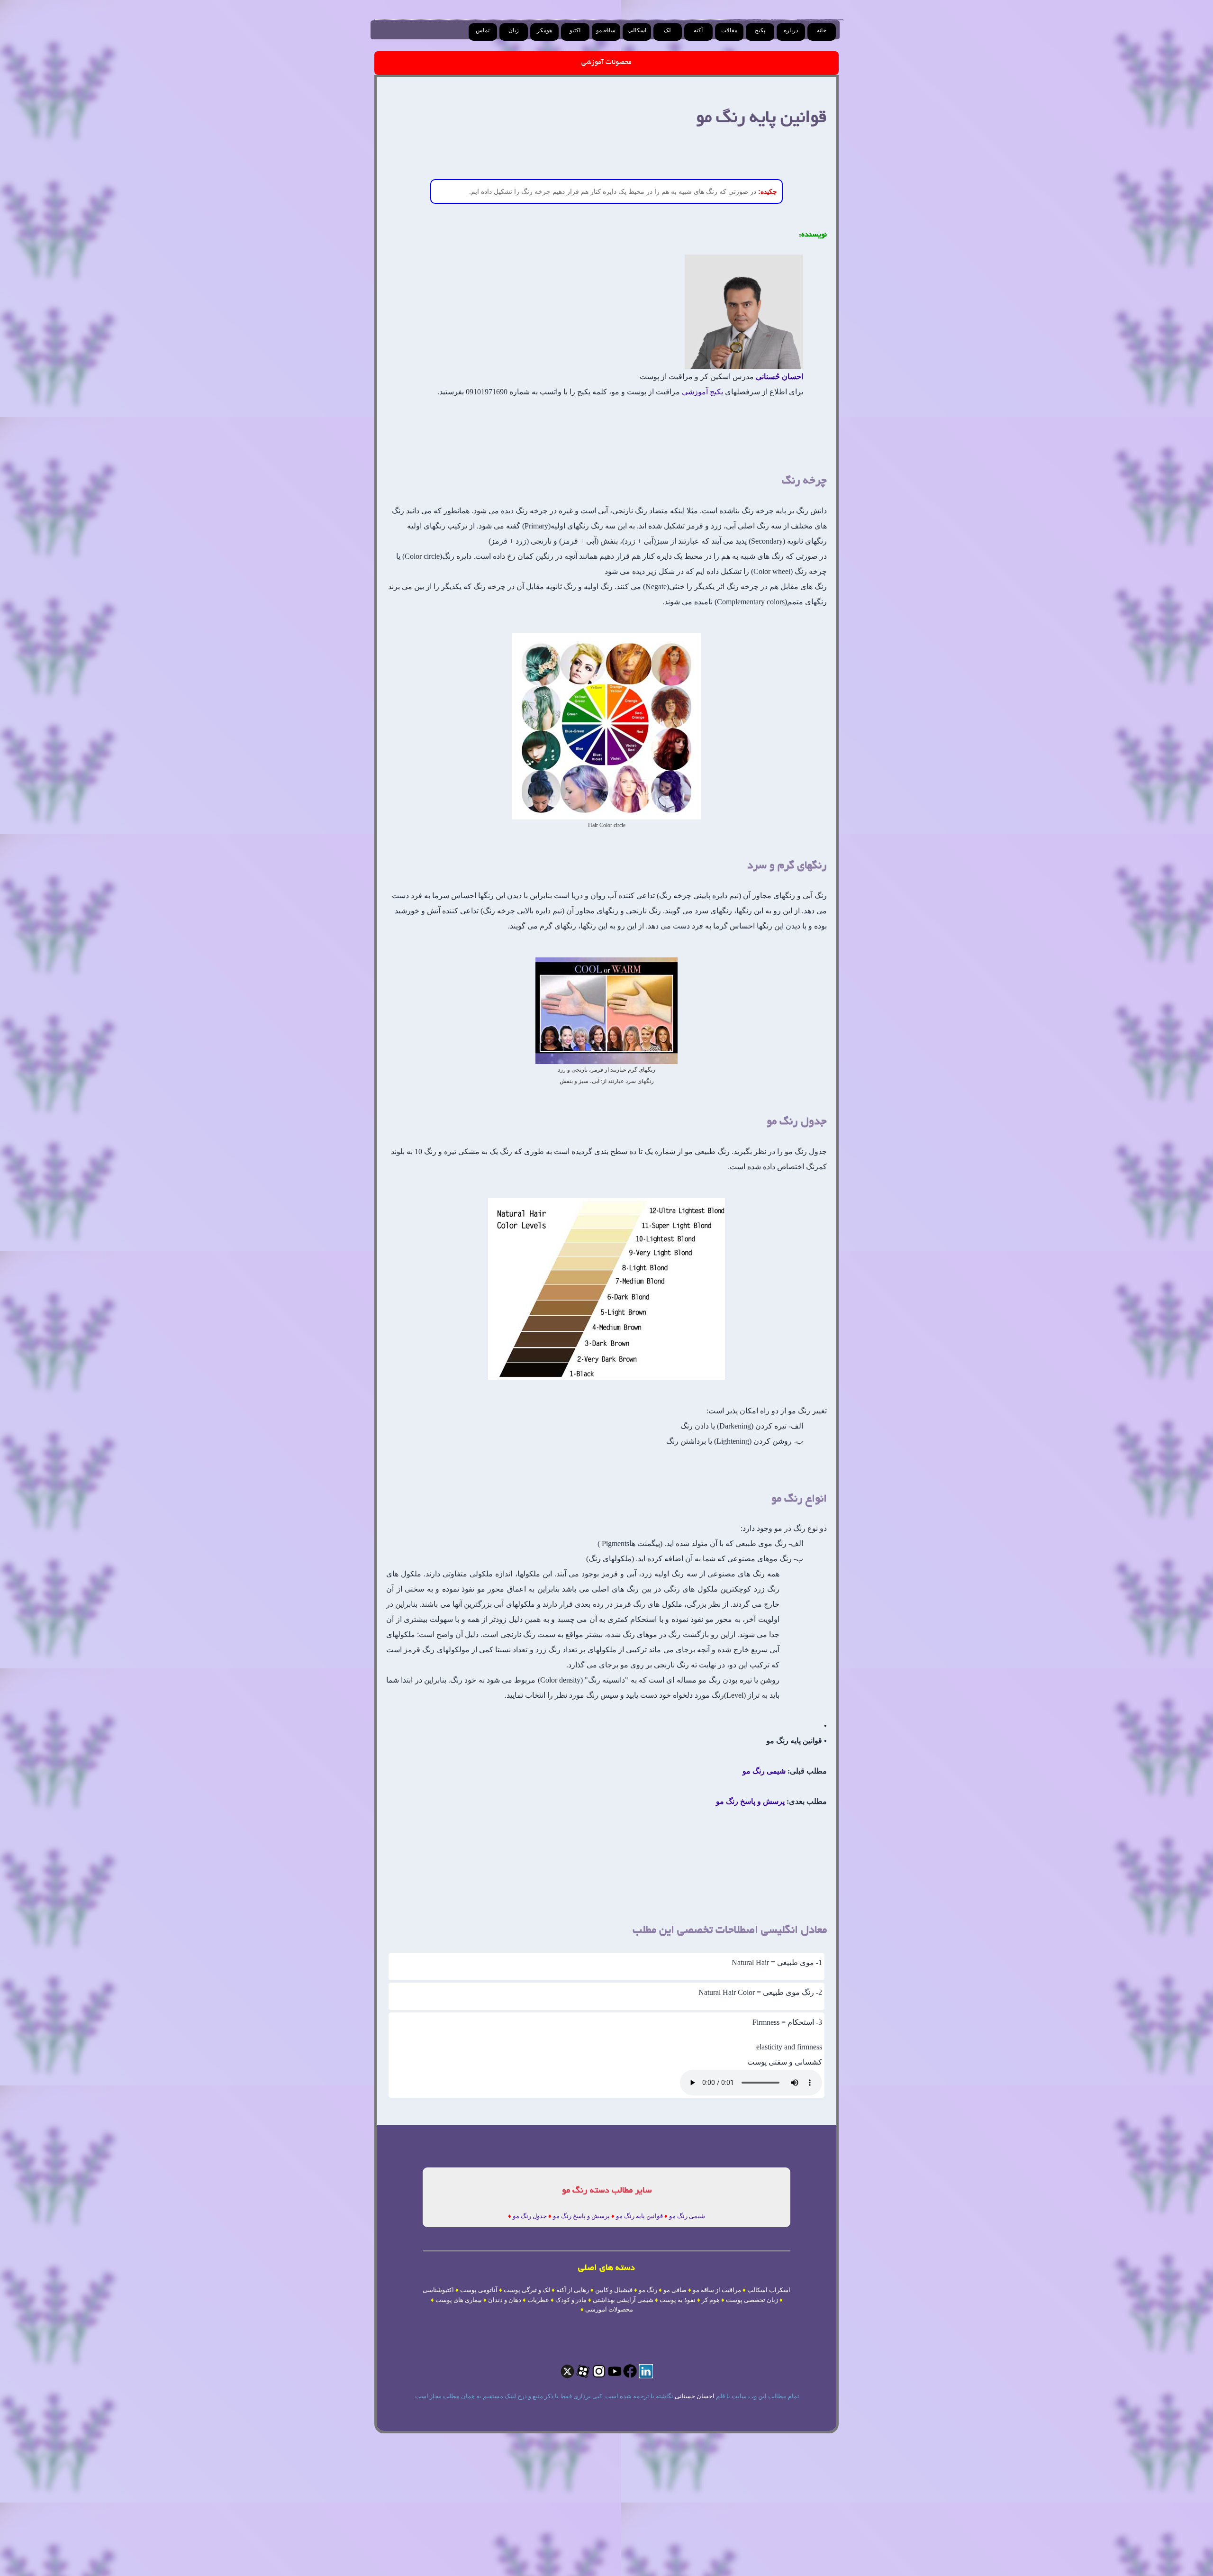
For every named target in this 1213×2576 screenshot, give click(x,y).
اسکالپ (637, 30)
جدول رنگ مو (530, 2216)
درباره (791, 30)
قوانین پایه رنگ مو (639, 2216)
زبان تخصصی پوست (752, 2300)
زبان (514, 30)
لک (667, 30)
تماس (483, 30)
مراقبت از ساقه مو (717, 2290)
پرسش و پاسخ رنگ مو (750, 1801)
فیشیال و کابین (614, 2290)
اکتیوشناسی (438, 2290)
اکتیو (575, 30)
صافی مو (675, 2290)
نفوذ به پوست (678, 2300)
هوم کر (711, 2300)
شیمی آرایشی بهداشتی (623, 2300)
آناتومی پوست (479, 2290)
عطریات (538, 2300)
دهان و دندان (505, 2300)
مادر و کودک (571, 2300)
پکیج (760, 30)
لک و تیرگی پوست (527, 2290)
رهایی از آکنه (573, 2290)
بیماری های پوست (459, 2300)
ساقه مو (606, 30)
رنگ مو (648, 2290)
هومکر (544, 30)
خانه (822, 30)
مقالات (729, 30)
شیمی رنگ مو (764, 1771)
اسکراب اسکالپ (769, 2290)
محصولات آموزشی (606, 63)
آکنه (698, 30)
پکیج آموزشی (702, 392)
